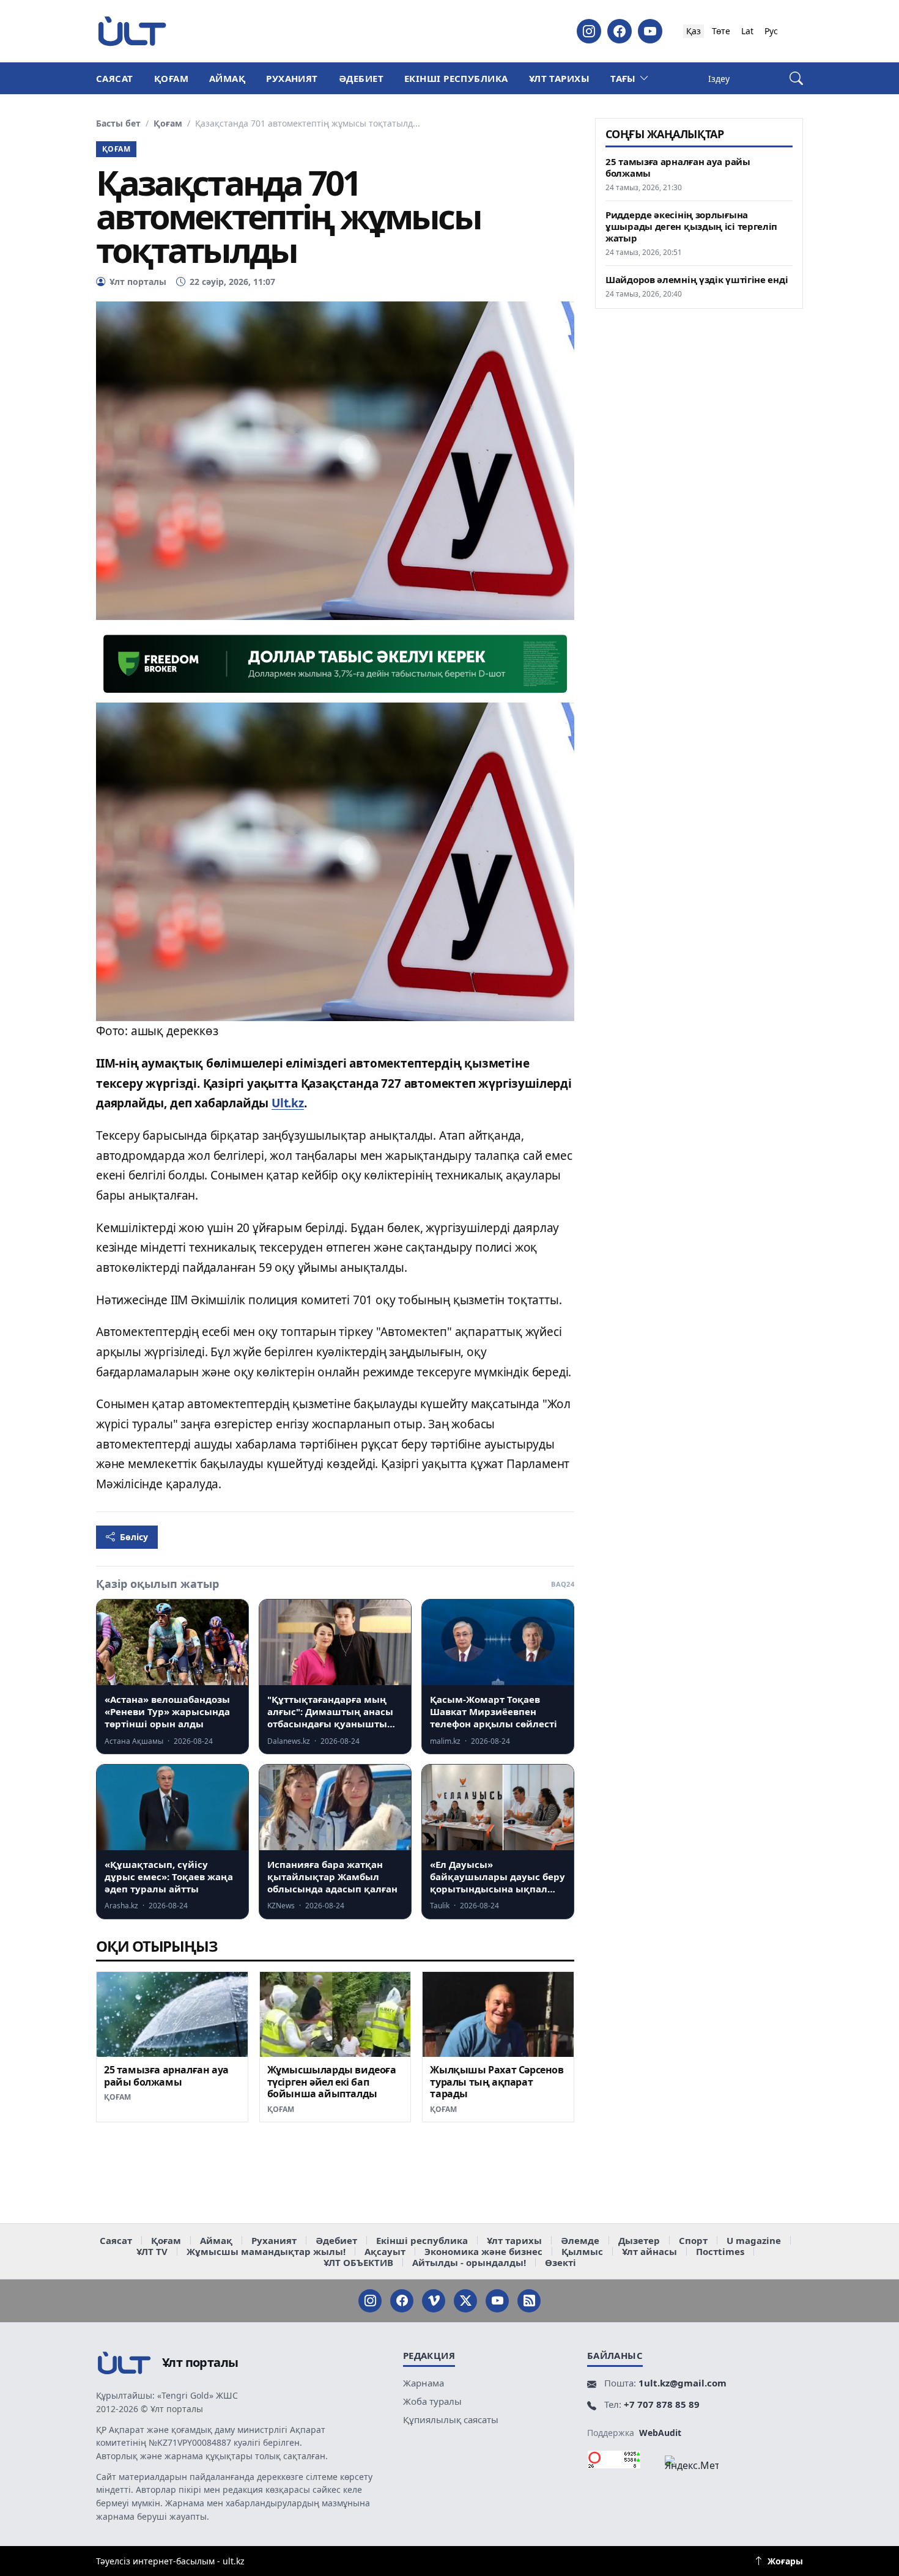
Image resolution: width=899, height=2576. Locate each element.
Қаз (694, 31)
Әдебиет (361, 78)
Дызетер (639, 2240)
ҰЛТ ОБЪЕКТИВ (358, 2262)
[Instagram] (589, 31)
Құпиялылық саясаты (451, 2419)
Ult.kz (288, 1103)
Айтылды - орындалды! (469, 2262)
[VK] (434, 2301)
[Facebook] (620, 31)
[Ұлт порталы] (132, 31)
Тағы (623, 78)
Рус (771, 31)
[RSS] (529, 2301)
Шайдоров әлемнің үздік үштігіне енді (697, 280)
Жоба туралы (432, 2401)
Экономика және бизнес (483, 2251)
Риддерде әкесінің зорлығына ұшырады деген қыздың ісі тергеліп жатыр (691, 227)
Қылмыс (582, 2251)
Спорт (693, 2240)
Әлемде (580, 2240)
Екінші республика (456, 78)
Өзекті (560, 2262)
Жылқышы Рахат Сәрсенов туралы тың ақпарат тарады (497, 2082)
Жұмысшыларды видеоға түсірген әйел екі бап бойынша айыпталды (332, 2082)
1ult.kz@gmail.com (683, 2383)
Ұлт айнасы (649, 2251)
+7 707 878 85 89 (662, 2404)
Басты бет (118, 124)
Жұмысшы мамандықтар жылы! (266, 2251)
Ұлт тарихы (560, 78)
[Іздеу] (796, 79)
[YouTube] (650, 31)
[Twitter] (465, 2301)
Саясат (115, 78)
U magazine (754, 2240)
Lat (747, 31)
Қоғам (171, 78)
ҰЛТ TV (152, 2251)
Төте (721, 31)
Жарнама (424, 2383)
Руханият (292, 78)
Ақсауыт (385, 2251)
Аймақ (227, 78)
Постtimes (720, 2251)
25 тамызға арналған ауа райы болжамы (166, 2076)
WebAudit (660, 2433)
